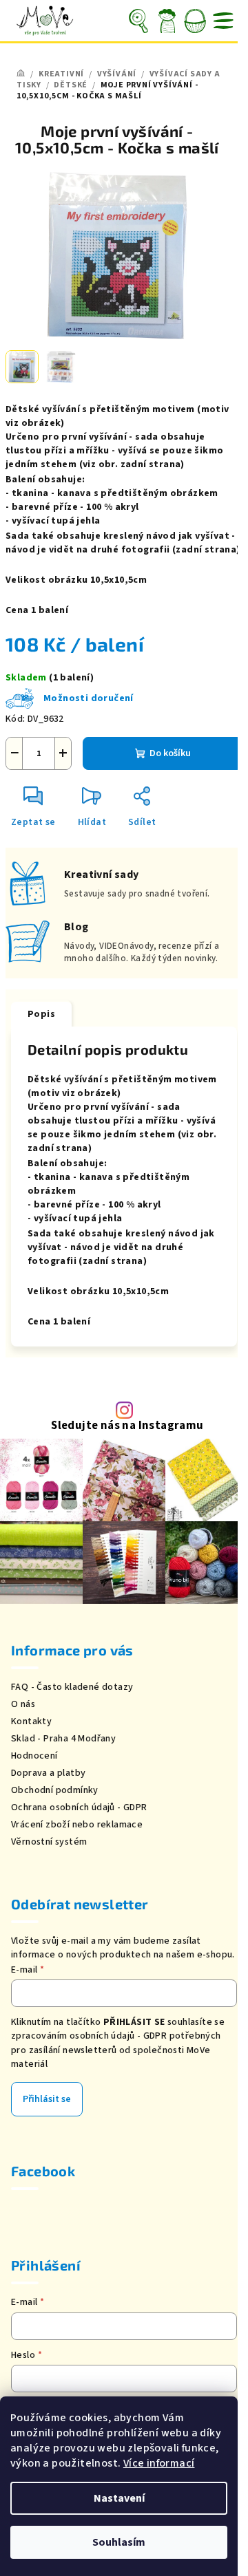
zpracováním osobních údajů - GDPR (89, 2036)
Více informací (159, 2463)
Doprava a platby (48, 1773)
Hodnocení (34, 1756)
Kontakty (31, 1721)
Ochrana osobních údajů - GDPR (79, 1807)
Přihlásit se (47, 2099)
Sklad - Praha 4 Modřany (63, 1739)
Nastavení (119, 2498)
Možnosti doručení (89, 698)
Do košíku (170, 753)
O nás (23, 1704)
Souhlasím (119, 2542)
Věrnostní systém (49, 1842)
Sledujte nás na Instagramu (127, 1426)
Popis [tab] (41, 1014)
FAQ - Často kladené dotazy (72, 1687)
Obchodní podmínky (55, 1790)
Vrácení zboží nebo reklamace (77, 1825)
